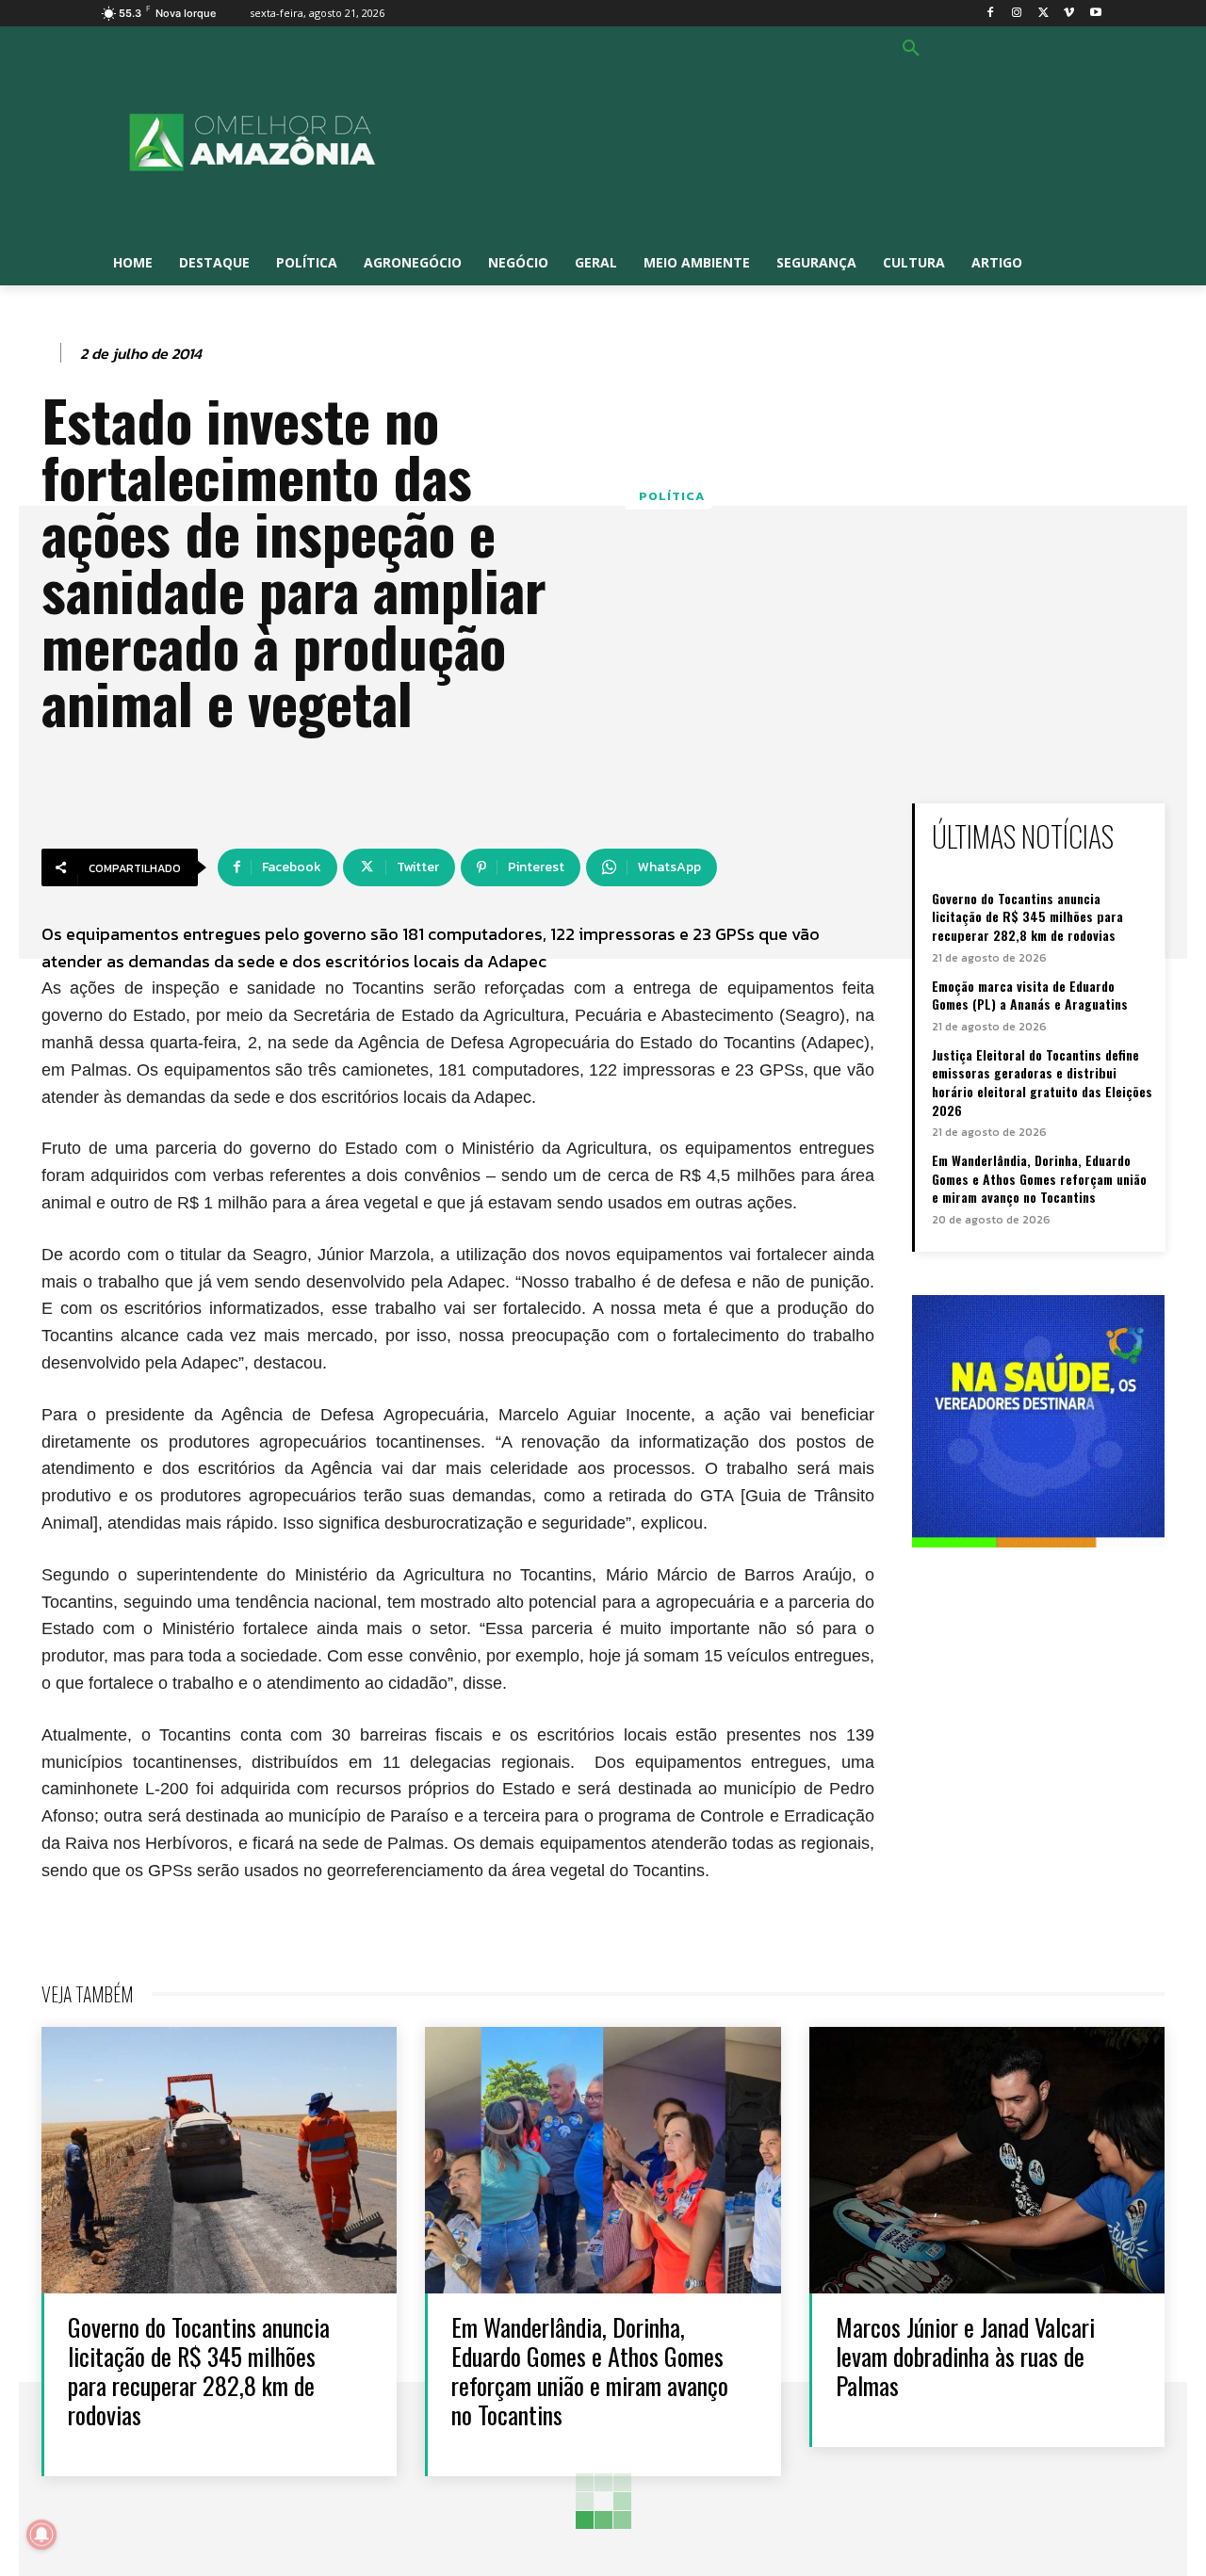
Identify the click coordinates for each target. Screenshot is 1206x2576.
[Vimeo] (1069, 14)
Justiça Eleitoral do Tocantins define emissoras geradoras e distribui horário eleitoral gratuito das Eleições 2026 (1042, 1082)
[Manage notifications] (41, 2535)
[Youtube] (1095, 14)
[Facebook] (991, 14)
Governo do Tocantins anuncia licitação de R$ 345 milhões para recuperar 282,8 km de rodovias (1027, 916)
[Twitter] (1043, 14)
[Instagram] (1017, 14)
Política (672, 496)
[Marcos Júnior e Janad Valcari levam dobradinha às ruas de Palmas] (987, 2160)
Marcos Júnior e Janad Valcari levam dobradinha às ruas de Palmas (965, 2356)
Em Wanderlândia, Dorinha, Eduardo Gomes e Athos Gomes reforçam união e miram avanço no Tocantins (1039, 1178)
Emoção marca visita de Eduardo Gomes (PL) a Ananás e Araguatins (1030, 995)
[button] (911, 49)
